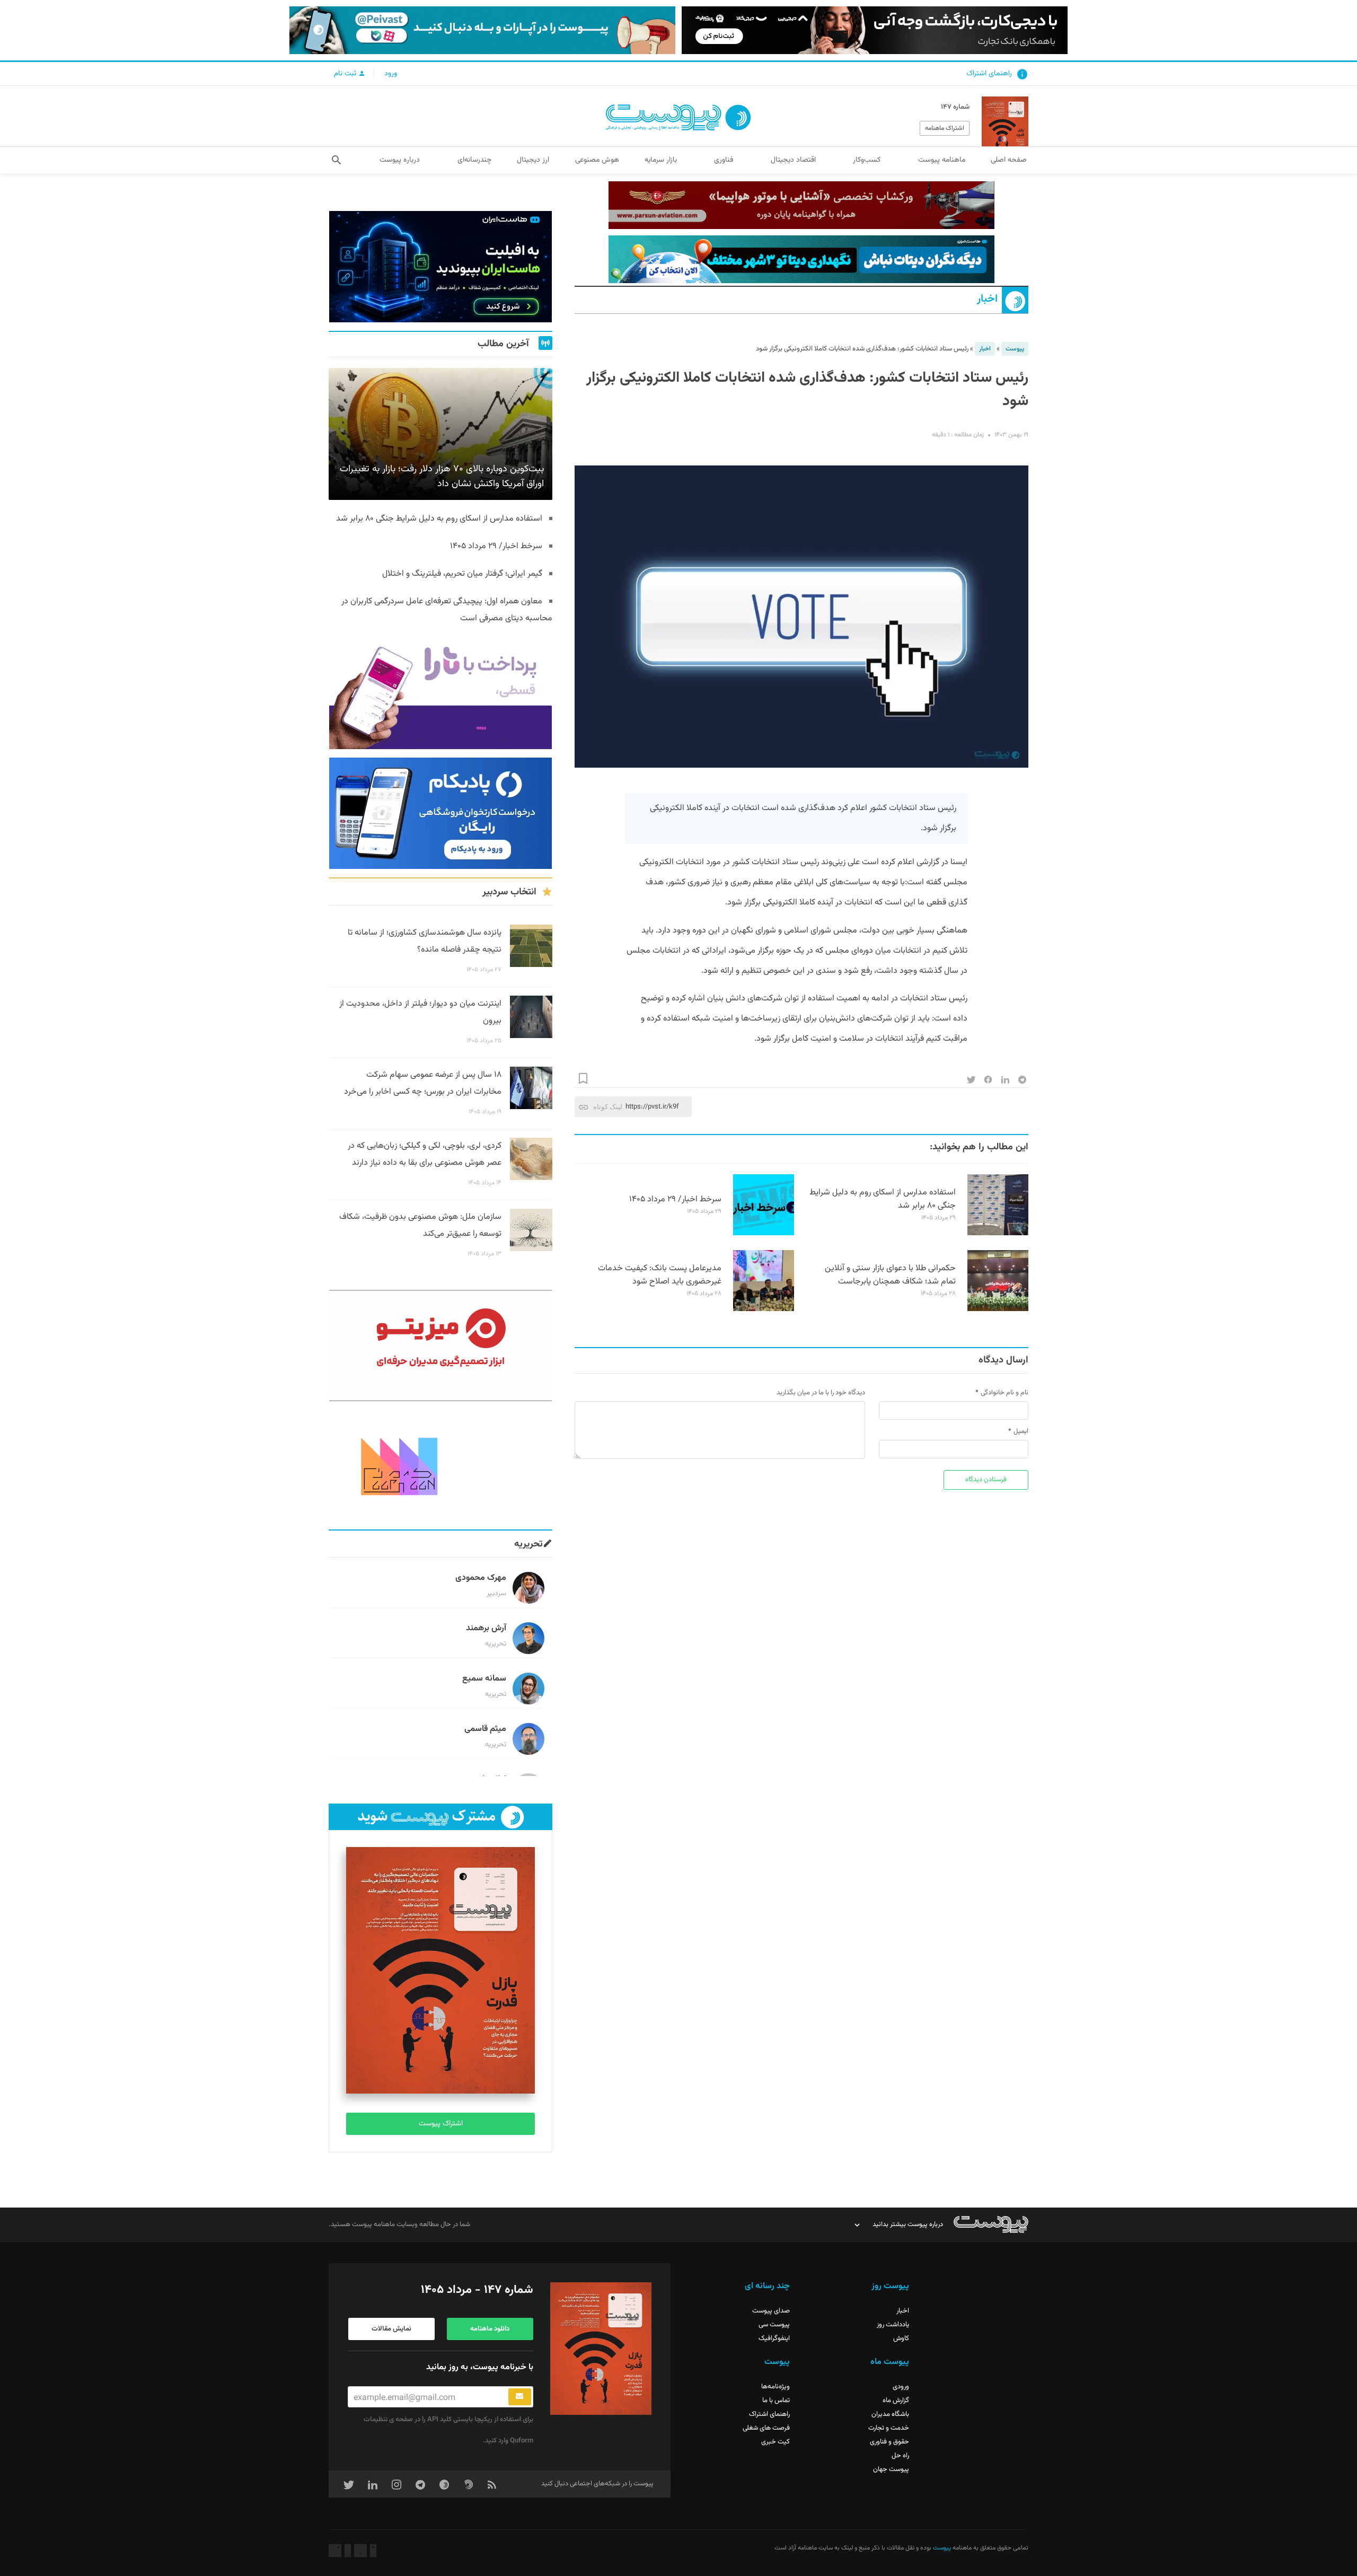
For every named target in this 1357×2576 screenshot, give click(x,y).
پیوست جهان (891, 2469)
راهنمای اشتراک (989, 74)
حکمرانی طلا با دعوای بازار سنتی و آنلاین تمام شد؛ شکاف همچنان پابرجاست (890, 1275)
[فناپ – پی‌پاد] (440, 813)
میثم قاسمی (485, 1729)
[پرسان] (801, 205)
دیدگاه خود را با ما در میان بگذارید (821, 1393)
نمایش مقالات (391, 2329)
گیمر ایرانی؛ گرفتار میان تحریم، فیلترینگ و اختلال (462, 574)
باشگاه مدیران (890, 2414)
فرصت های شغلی (766, 2428)
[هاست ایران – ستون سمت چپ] (440, 267)
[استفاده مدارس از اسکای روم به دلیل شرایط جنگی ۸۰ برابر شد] (998, 1234)
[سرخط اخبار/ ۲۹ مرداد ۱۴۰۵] (764, 1234)
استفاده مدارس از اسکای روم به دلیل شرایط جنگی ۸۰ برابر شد (883, 1199)
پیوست (1015, 349)
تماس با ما (776, 2401)
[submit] (520, 2397)
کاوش (901, 2338)
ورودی (901, 2387)
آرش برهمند (486, 1628)
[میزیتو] (440, 1346)
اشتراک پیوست (441, 2124)
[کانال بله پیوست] (482, 30)
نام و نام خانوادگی (1004, 1393)
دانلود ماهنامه (490, 2329)
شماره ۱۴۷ (955, 107)
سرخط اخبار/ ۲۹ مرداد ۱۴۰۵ (675, 1199)
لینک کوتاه (608, 1107)
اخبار (987, 299)
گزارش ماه (896, 2401)
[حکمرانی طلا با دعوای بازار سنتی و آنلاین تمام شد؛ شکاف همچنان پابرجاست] (998, 1309)
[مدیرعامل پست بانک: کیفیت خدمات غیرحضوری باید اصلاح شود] (764, 1309)
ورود (391, 74)
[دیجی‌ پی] (875, 30)
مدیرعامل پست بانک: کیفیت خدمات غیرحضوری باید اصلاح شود (660, 1275)
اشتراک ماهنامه (945, 128)
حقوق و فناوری (889, 2442)
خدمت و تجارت (889, 2428)
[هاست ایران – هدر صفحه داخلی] (801, 259)
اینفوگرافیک (774, 2338)
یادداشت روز (893, 2325)
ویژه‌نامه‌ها (776, 2387)
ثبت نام (346, 74)
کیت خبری (776, 2442)
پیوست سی (774, 2325)
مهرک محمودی (481, 1578)
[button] (336, 160)
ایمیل (1021, 1431)
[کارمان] (440, 1465)
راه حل (900, 2456)
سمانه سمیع (484, 1679)
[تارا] (440, 693)
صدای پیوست (771, 2311)
